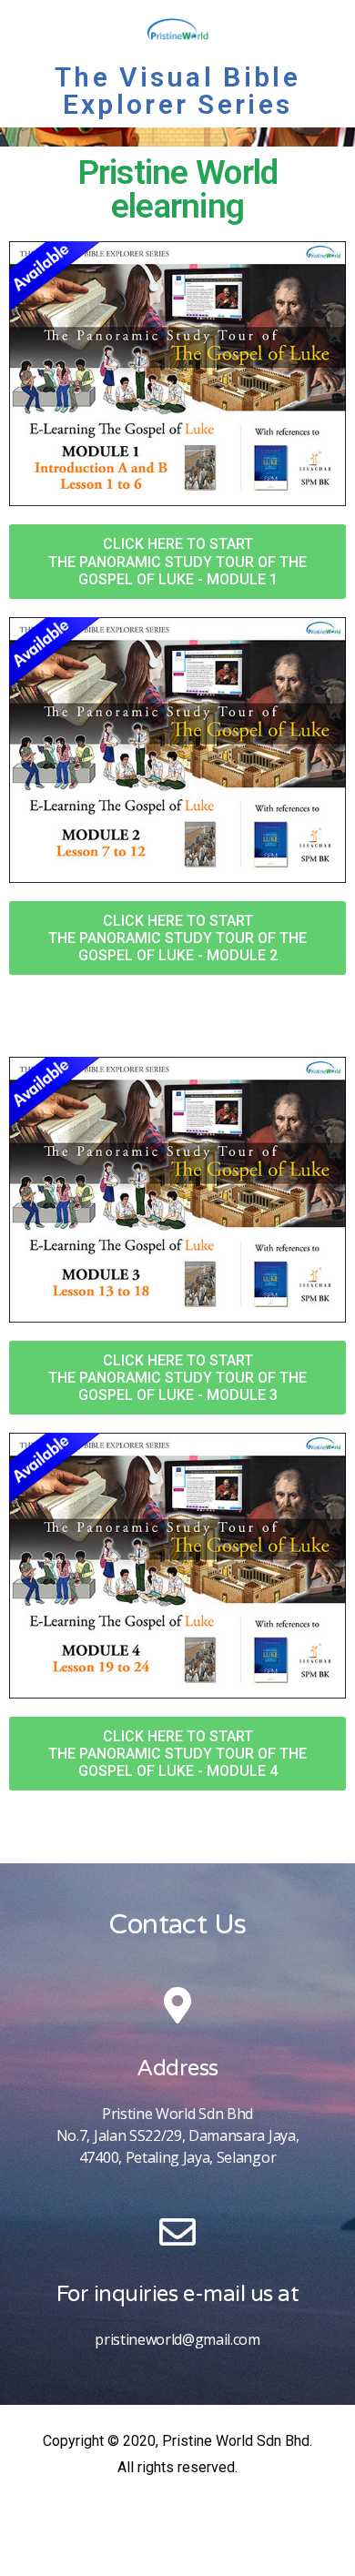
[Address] (177, 2005)
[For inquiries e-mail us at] (177, 2232)
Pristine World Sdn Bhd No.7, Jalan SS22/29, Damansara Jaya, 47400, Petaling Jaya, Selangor (177, 2135)
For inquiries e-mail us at (178, 2294)
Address (177, 2069)
